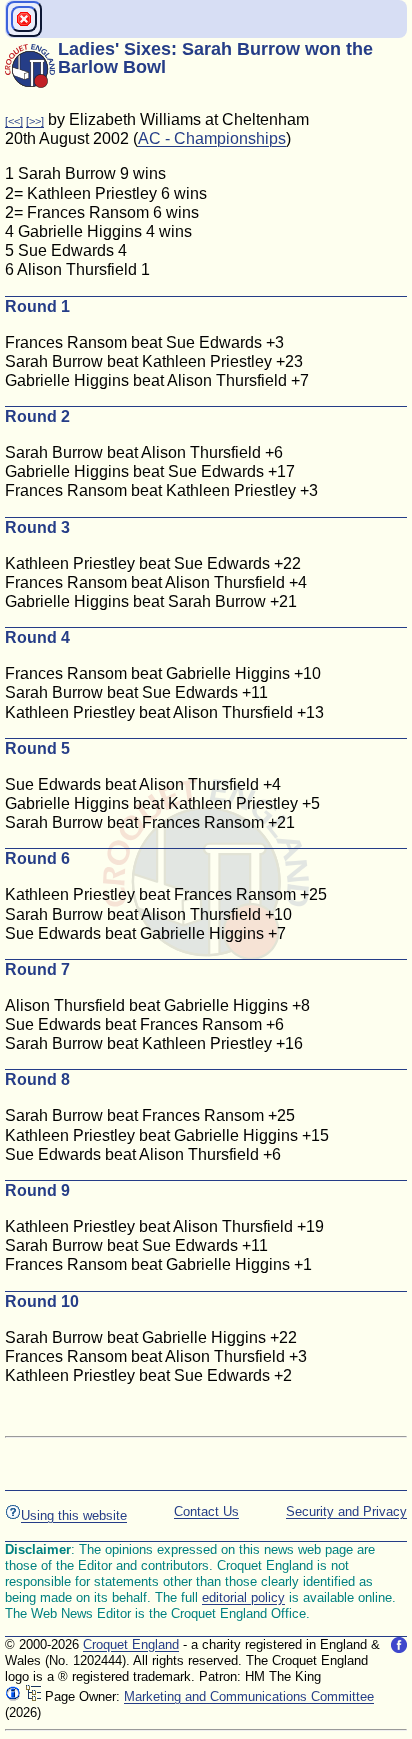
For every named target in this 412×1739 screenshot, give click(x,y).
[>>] (35, 121)
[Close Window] (24, 19)
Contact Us (206, 1511)
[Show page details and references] (13, 1696)
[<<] (14, 121)
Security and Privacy (346, 1511)
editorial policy (243, 1597)
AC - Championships (212, 138)
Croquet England (131, 1644)
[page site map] (33, 1696)
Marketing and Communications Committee (249, 1696)
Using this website (74, 1515)
